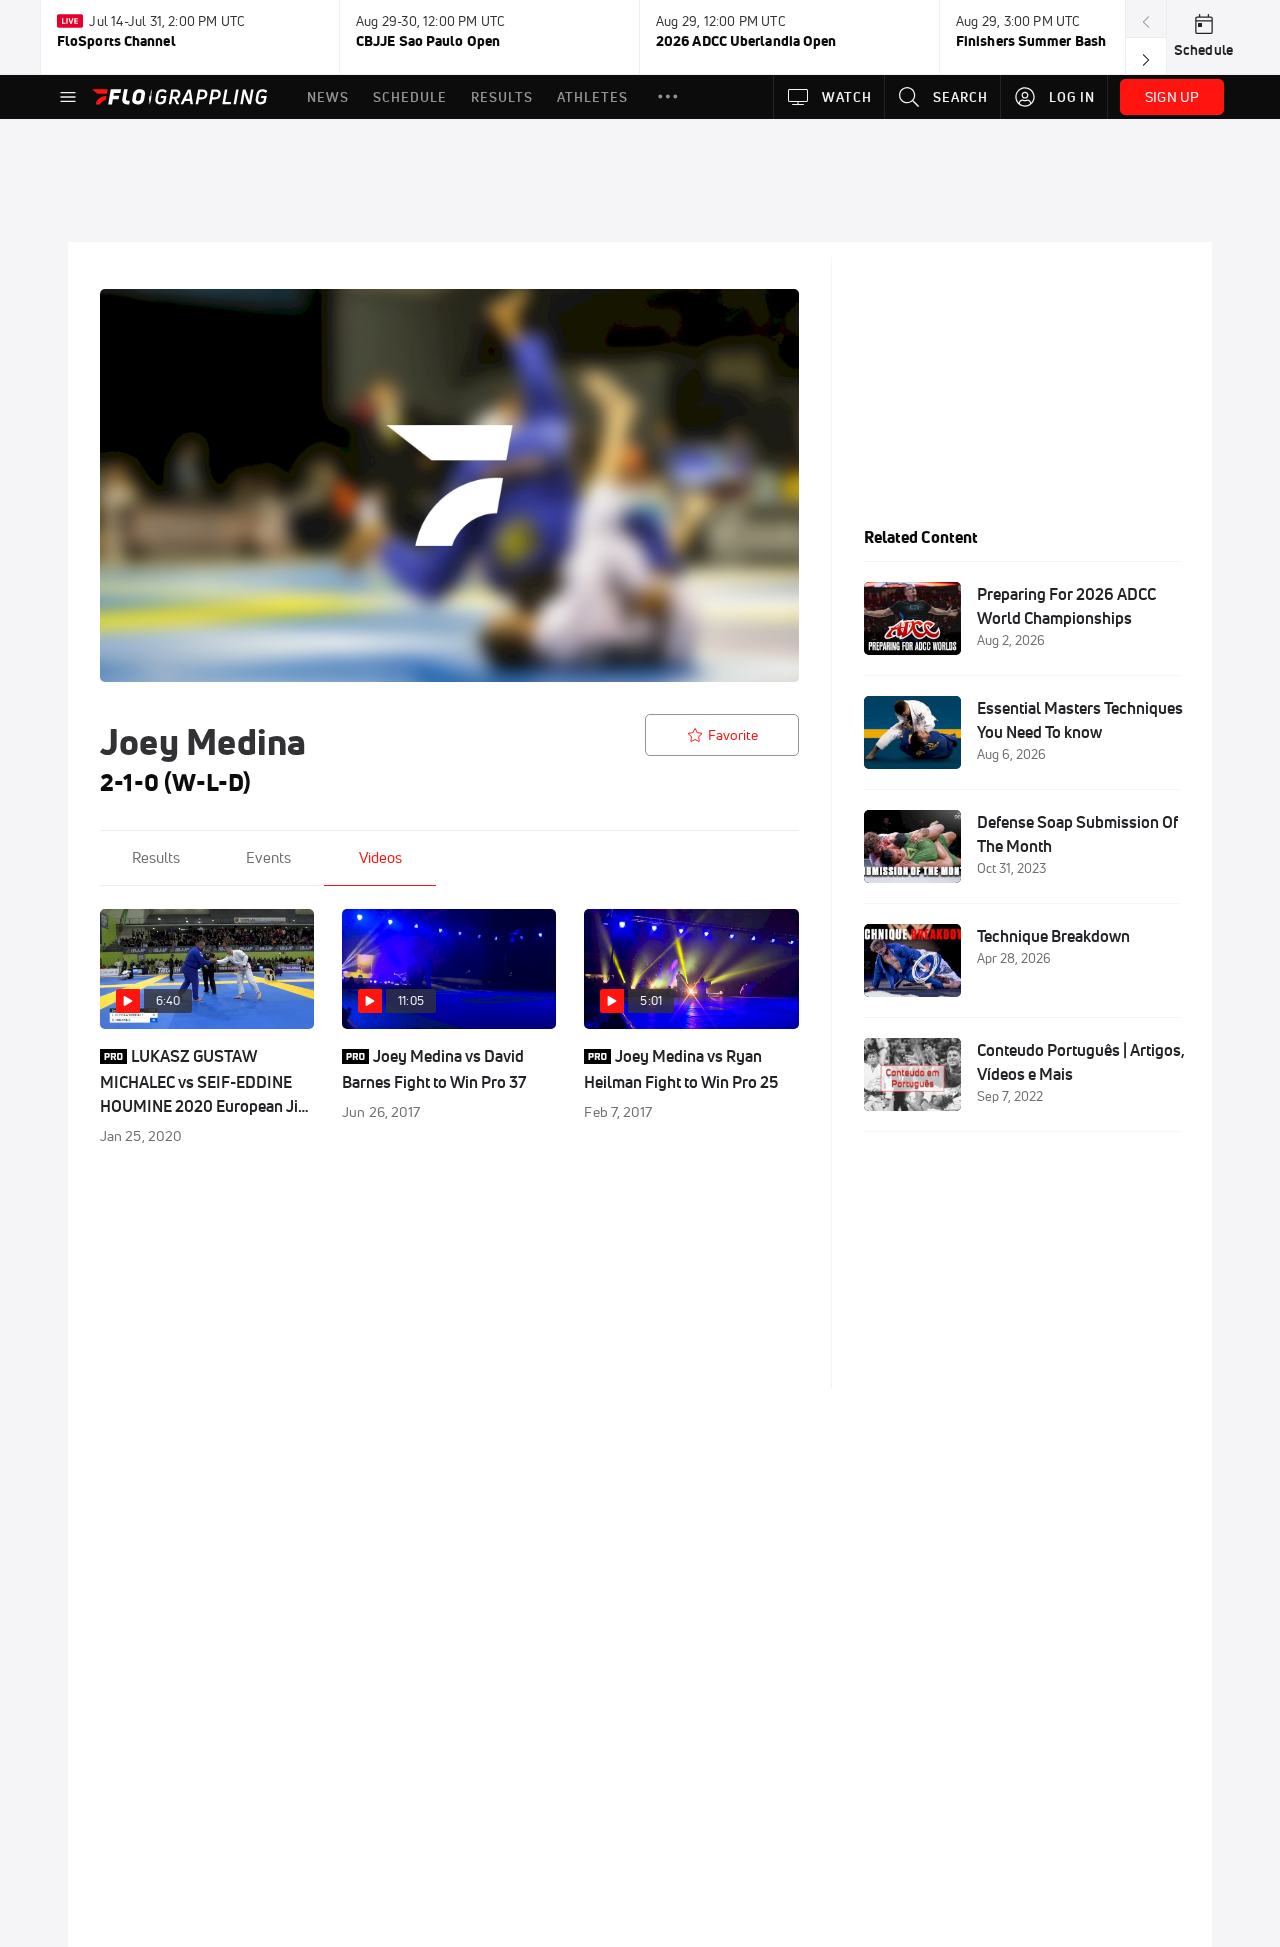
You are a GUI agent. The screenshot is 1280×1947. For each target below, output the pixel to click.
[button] (668, 97)
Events (268, 857)
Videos (380, 857)
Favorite (733, 735)
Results (156, 857)
